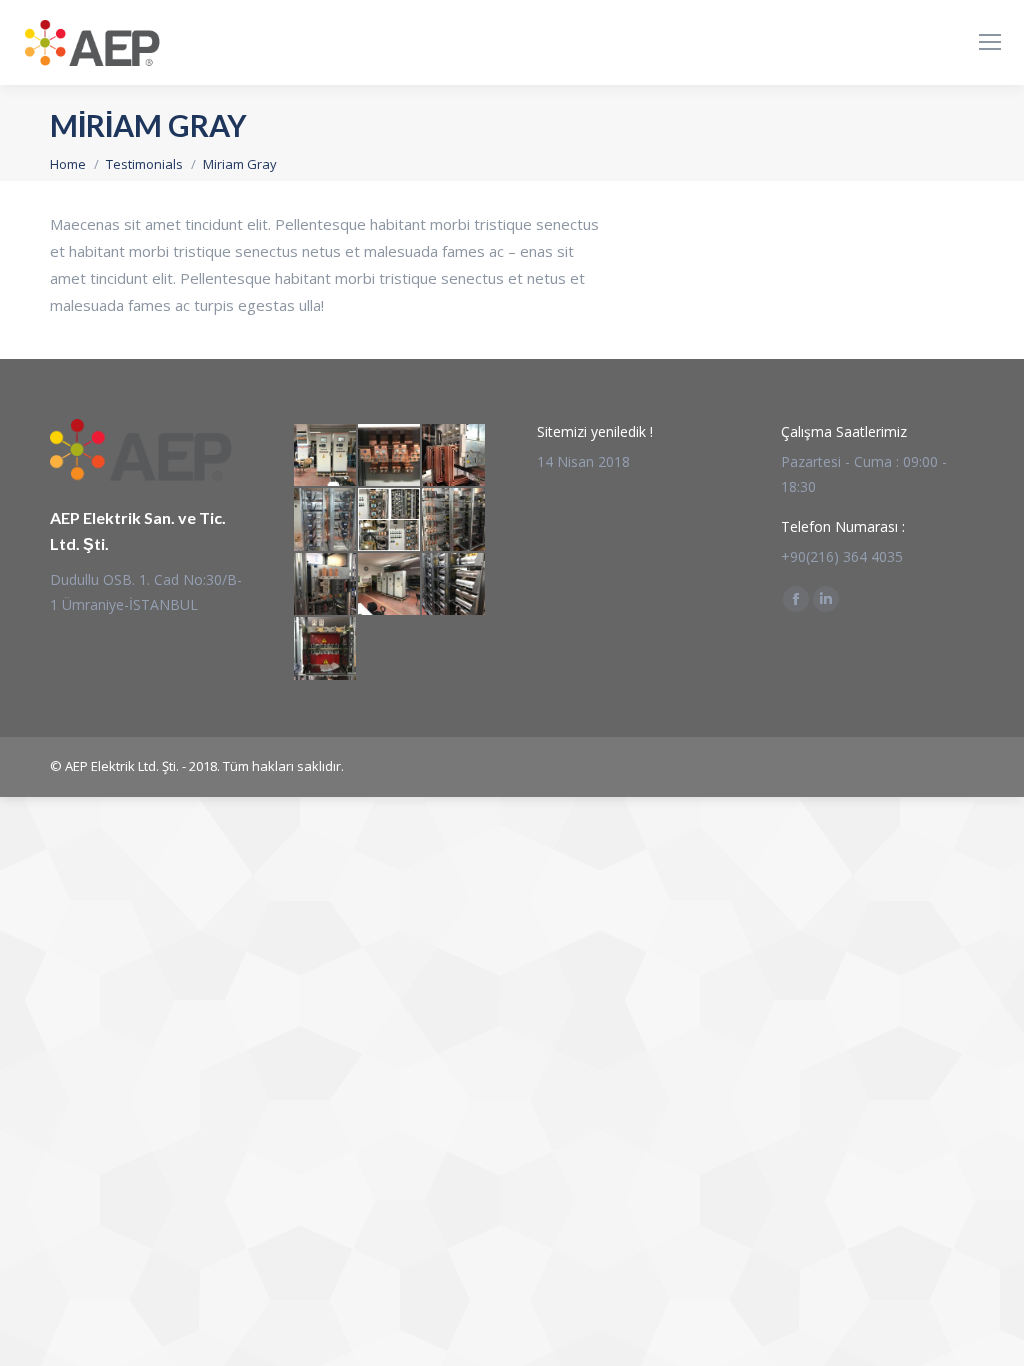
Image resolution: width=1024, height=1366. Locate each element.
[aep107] (454, 585)
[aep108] (390, 585)
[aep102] (326, 520)
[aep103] (454, 456)
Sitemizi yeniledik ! (595, 431)
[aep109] (326, 585)
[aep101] (390, 520)
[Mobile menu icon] (990, 42)
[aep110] (454, 520)
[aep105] (326, 456)
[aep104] (390, 456)
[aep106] (326, 649)
